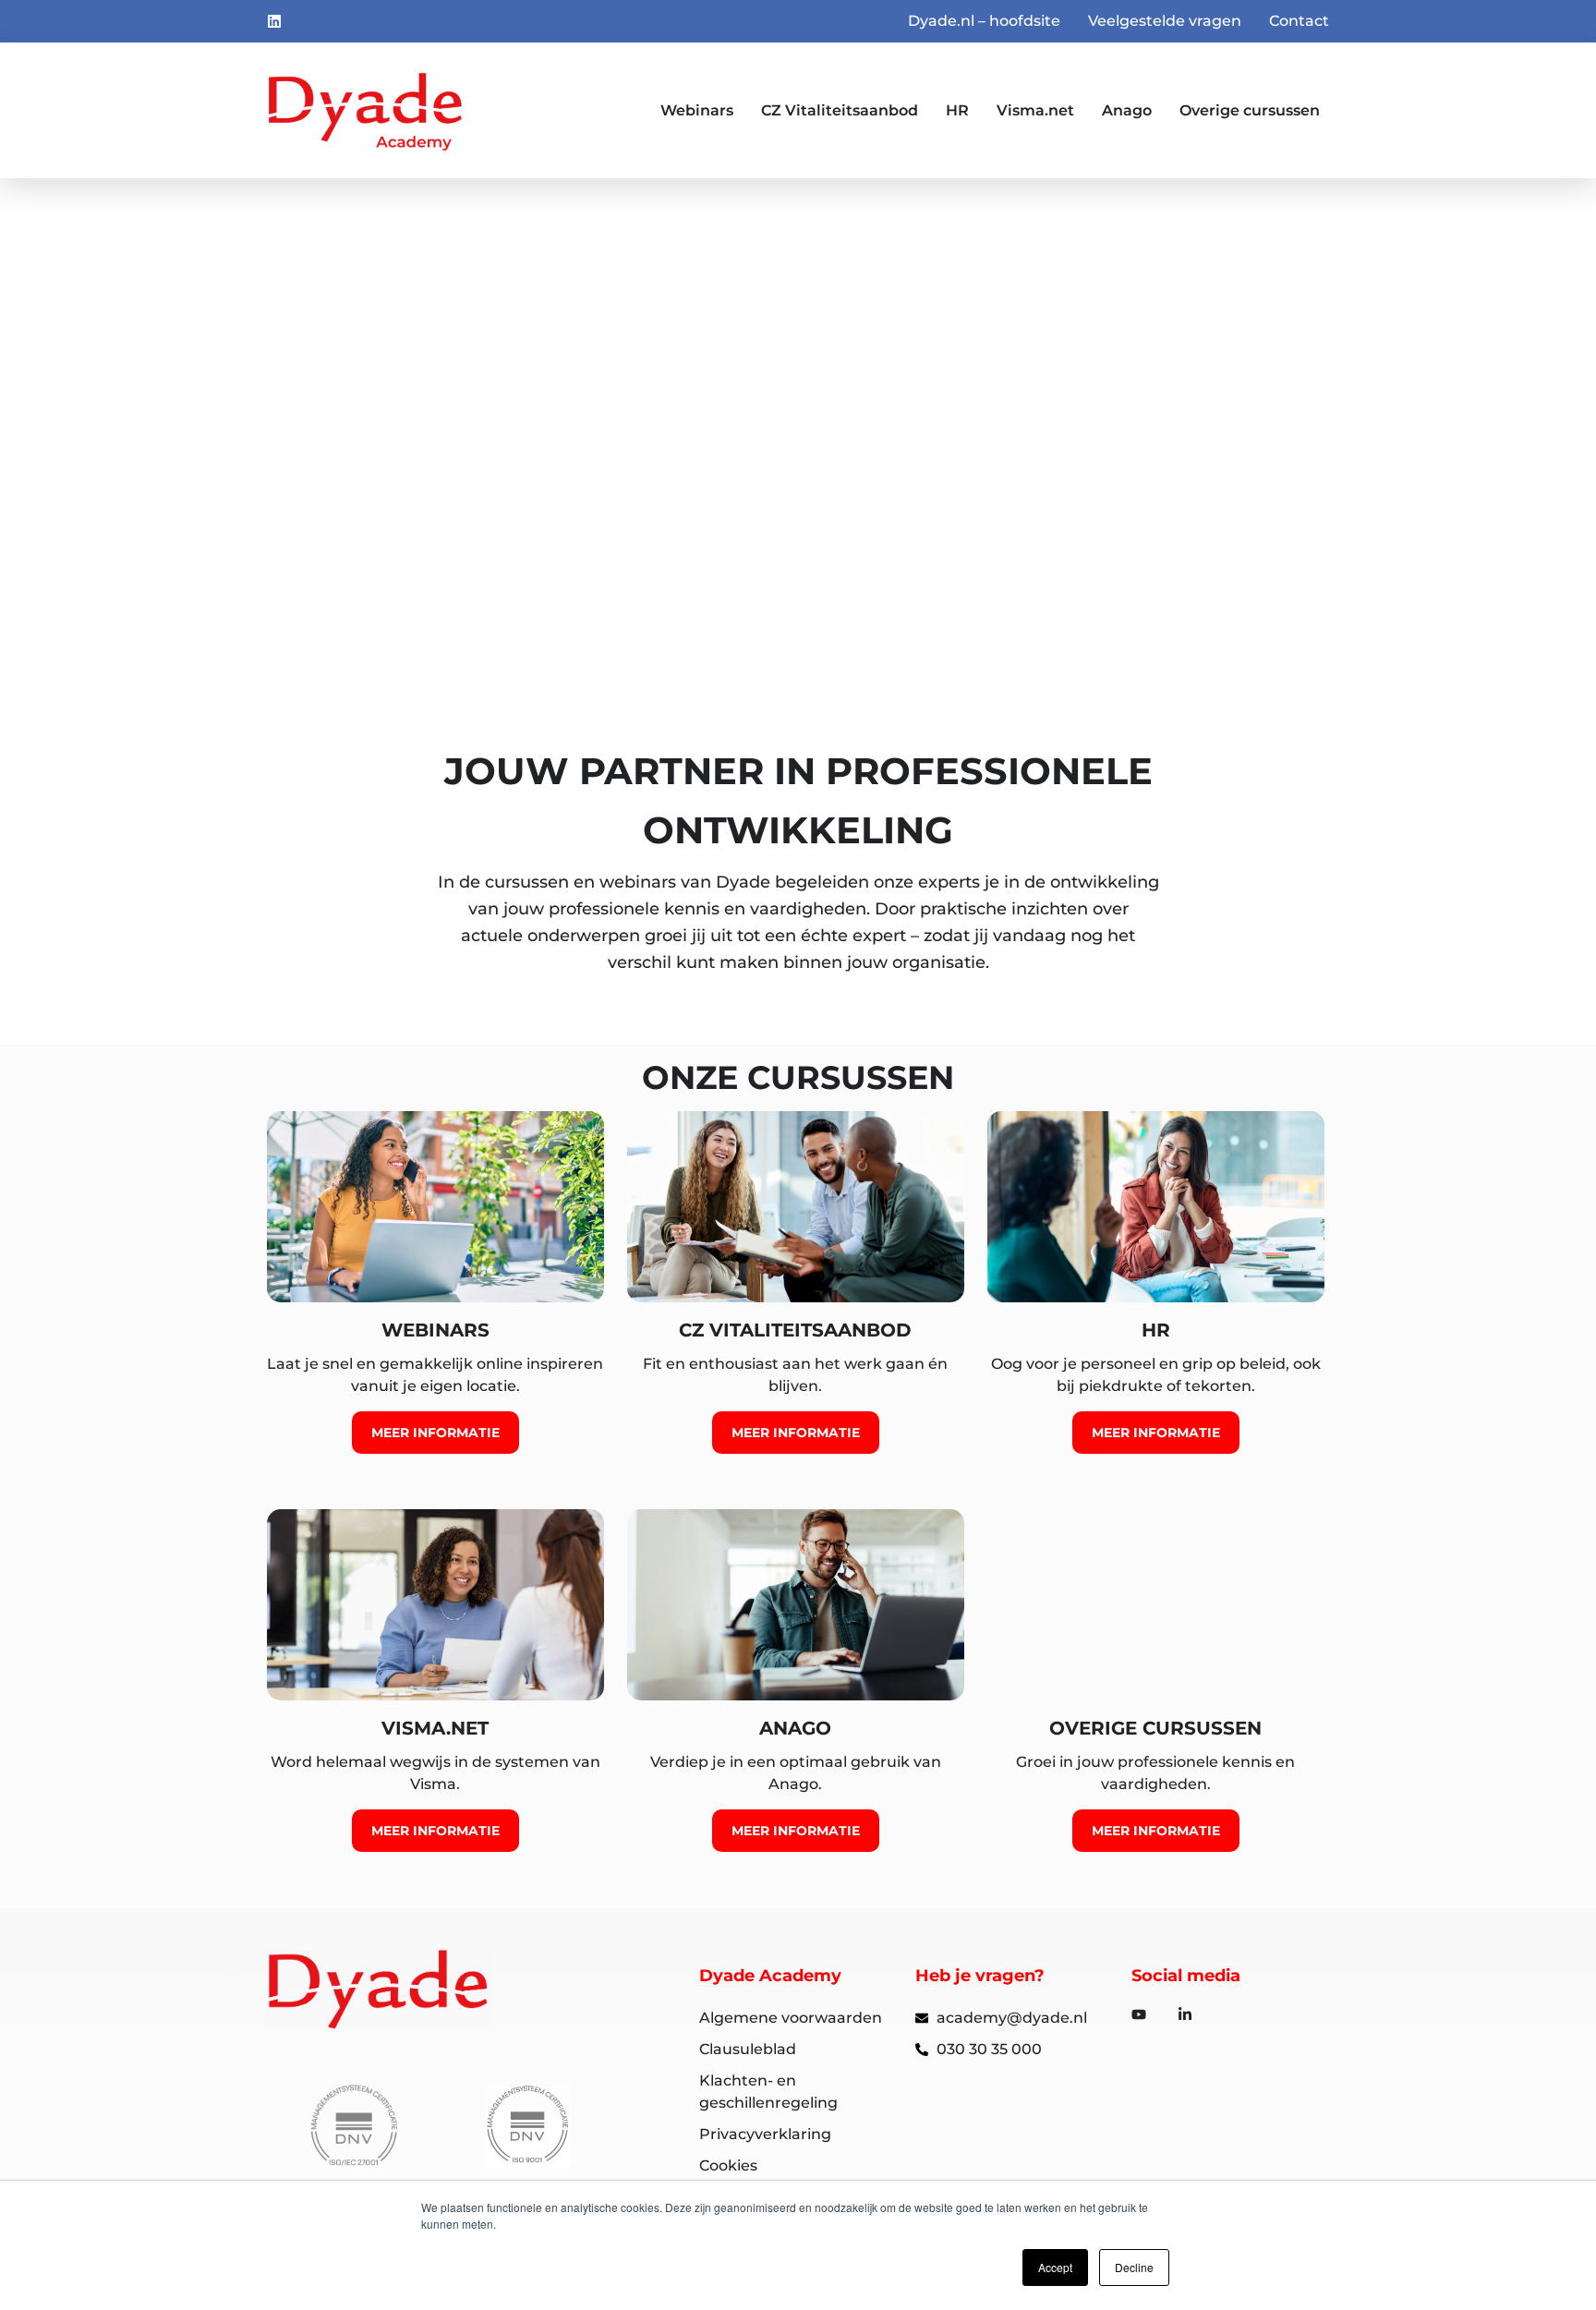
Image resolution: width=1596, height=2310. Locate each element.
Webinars (697, 110)
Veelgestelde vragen (1165, 21)
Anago (1127, 110)
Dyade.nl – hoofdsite (984, 21)
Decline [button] (1134, 2267)
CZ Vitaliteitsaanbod (840, 110)
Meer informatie (358, 513)
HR (957, 110)
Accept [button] (1055, 2267)
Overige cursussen (1250, 110)
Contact (1299, 21)
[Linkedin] (274, 21)
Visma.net (1035, 110)
